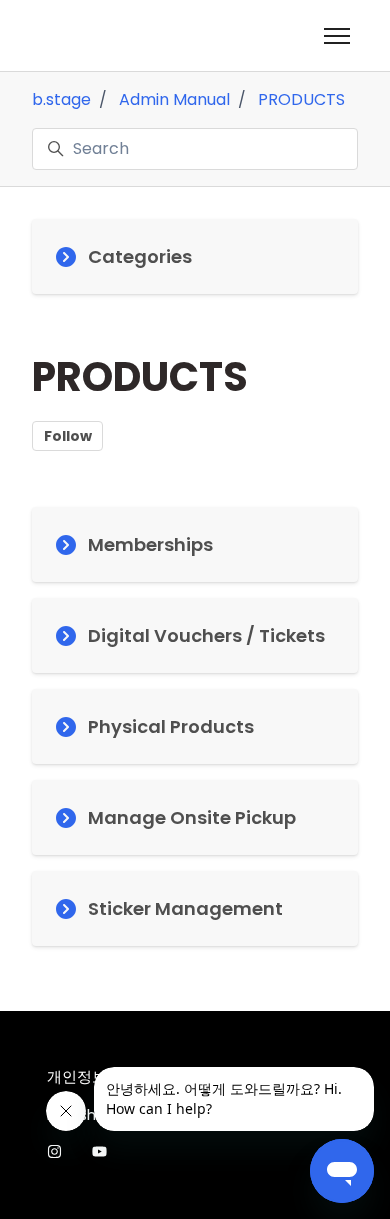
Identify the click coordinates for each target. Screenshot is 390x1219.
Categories (140, 256)
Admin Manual (174, 99)
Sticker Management (185, 908)
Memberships (150, 544)
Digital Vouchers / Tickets (206, 635)
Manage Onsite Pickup (192, 817)
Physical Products (171, 726)
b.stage (61, 99)
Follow (68, 436)
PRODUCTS (301, 99)
